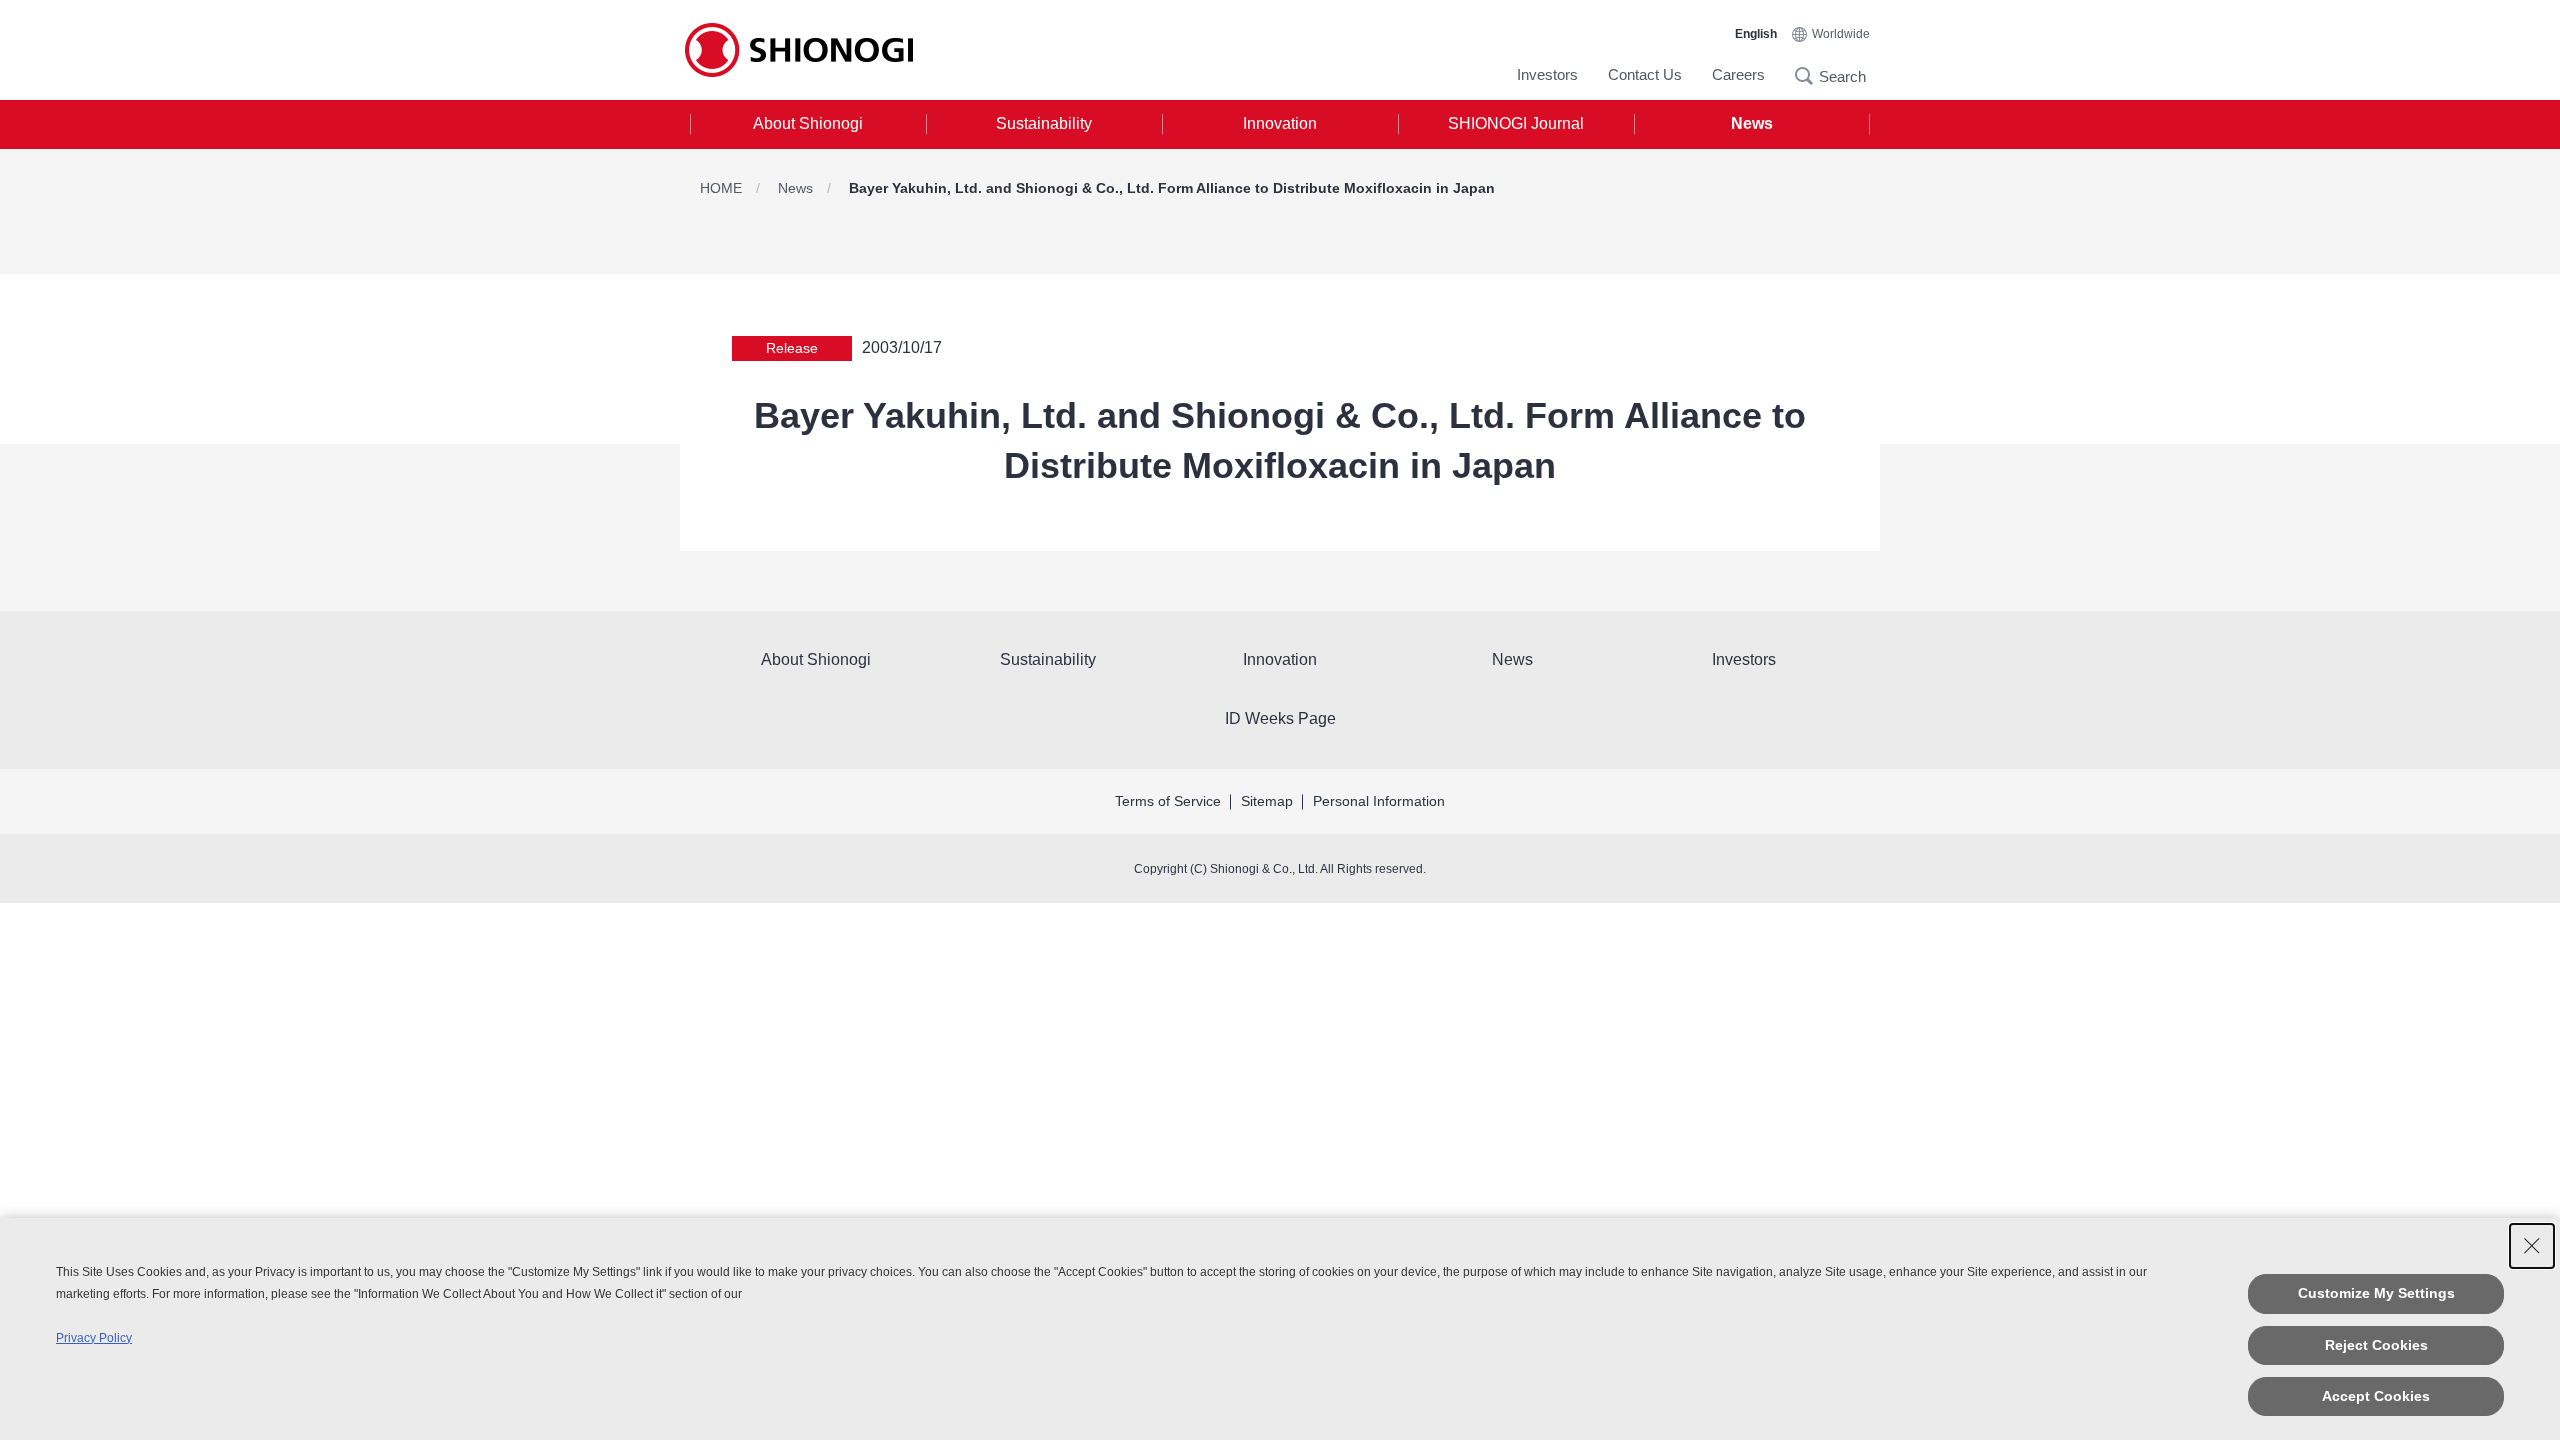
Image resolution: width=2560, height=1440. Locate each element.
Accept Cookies (2376, 1396)
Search (1810, 76)
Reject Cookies (2376, 1345)
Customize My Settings (2376, 1293)
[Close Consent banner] (2532, 1246)
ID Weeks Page (1280, 718)
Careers (1738, 74)
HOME (721, 188)
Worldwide (1841, 34)
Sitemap (1267, 801)
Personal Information (1379, 801)
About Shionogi (808, 123)
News (1752, 123)
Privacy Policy (94, 1338)
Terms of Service (1168, 801)
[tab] (808, 124)
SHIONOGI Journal (1516, 123)
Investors (1547, 74)
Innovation (1280, 123)
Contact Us (1645, 74)
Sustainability (1044, 123)
